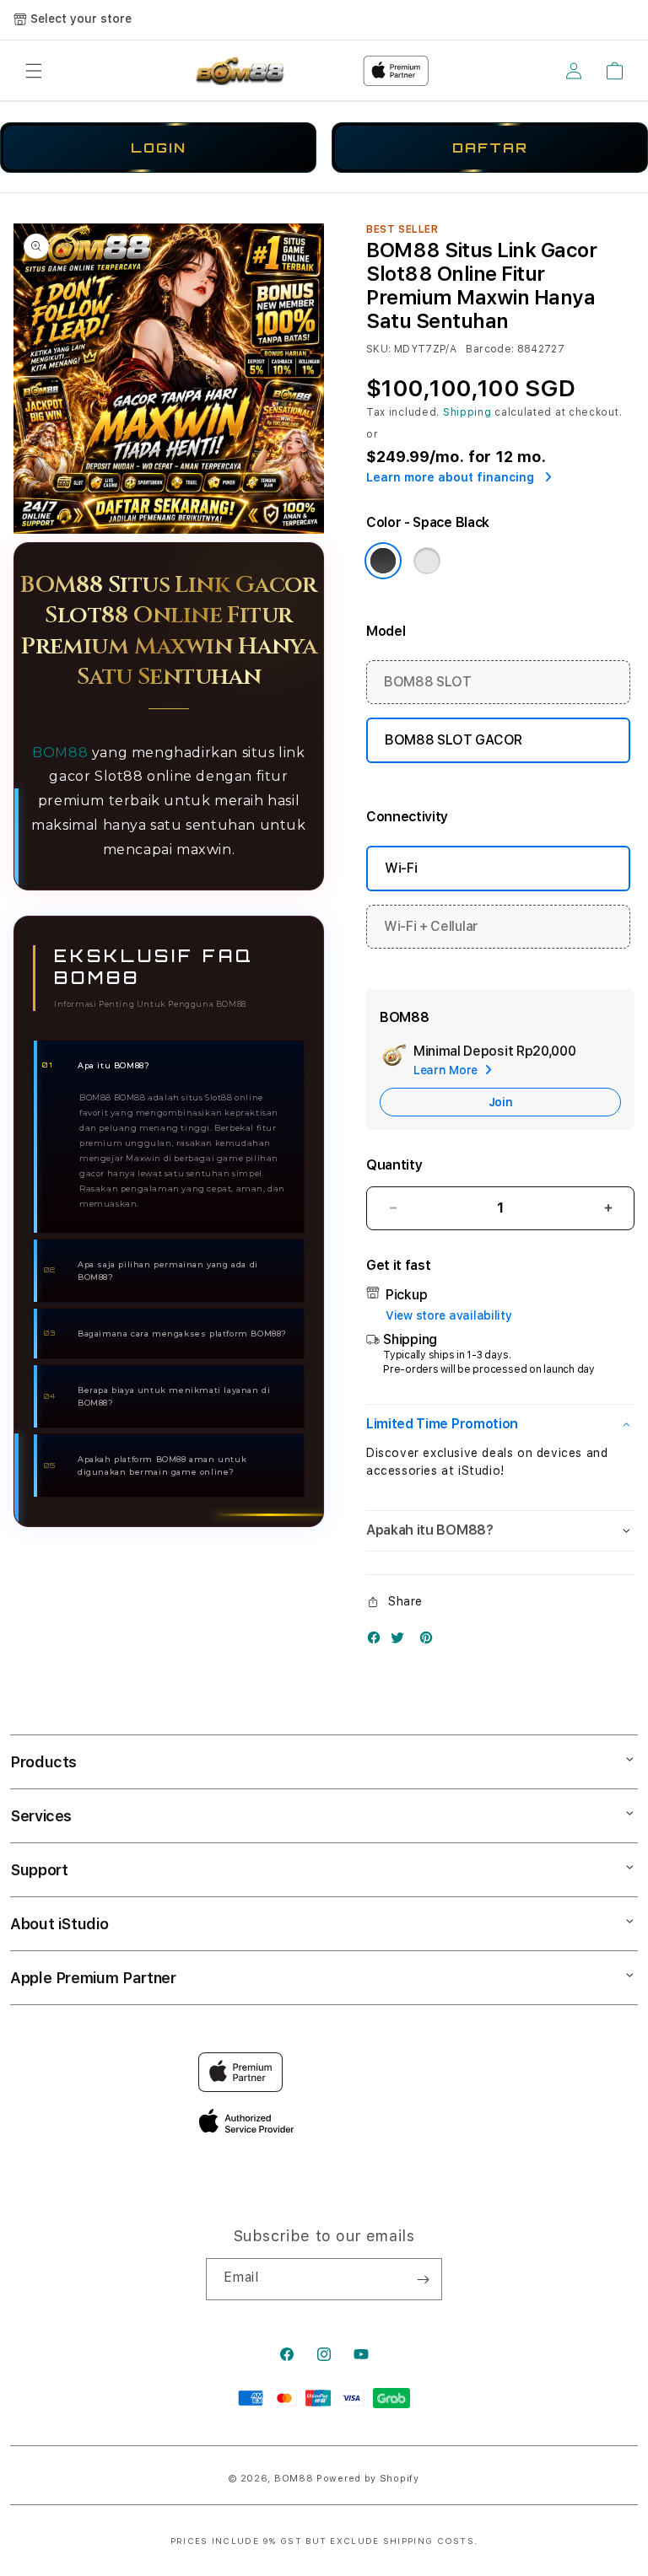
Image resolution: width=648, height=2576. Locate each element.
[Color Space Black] (383, 561)
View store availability (449, 1315)
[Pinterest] (430, 1641)
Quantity (394, 1165)
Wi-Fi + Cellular (431, 926)
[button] (34, 71)
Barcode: (490, 349)
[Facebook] (378, 1641)
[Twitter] (402, 1641)
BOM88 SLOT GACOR (454, 740)
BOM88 (60, 753)
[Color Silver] (427, 561)
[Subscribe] (423, 2279)
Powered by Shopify (368, 2479)
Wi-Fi (401, 868)
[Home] (238, 71)
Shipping (467, 412)
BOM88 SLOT (428, 682)
